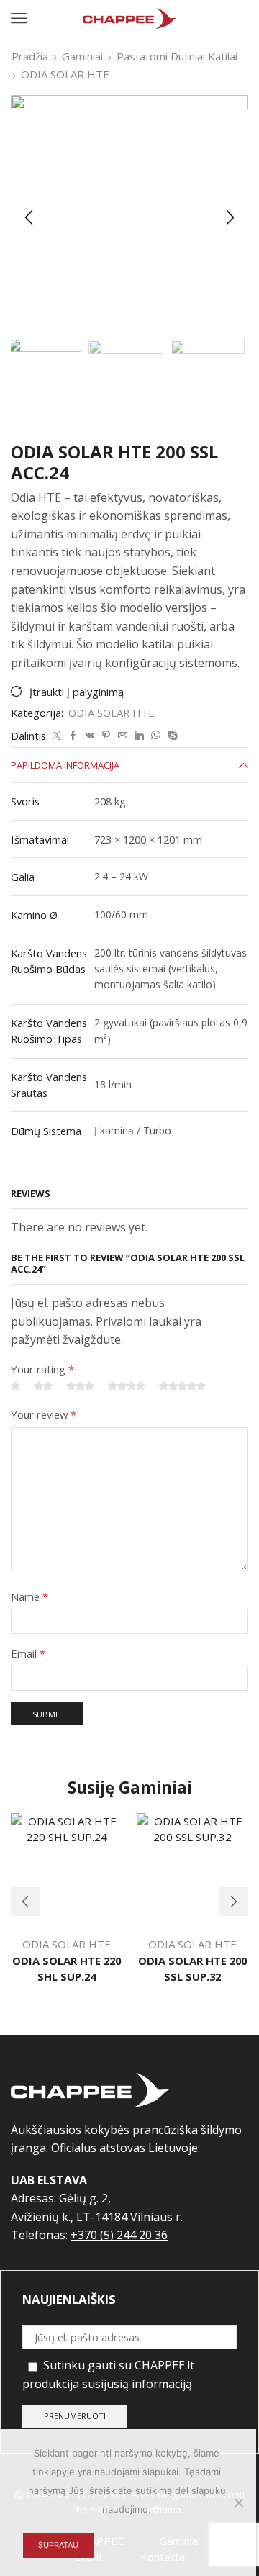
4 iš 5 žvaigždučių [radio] (127, 1387)
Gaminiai (82, 56)
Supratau (58, 2545)
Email (28, 1653)
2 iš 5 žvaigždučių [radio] (43, 1387)
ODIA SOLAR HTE (65, 74)
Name (29, 1596)
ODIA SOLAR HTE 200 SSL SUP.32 (192, 1969)
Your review (44, 1414)
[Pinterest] (106, 736)
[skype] (171, 736)
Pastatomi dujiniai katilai (177, 56)
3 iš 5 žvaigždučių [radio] (80, 1387)
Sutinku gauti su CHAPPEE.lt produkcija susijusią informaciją (108, 2374)
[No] (238, 2503)
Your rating (42, 1369)
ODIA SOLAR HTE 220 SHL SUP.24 (67, 1969)
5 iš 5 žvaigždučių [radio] (182, 1387)
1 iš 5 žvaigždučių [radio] (15, 1387)
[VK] (90, 736)
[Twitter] (56, 736)
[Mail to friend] (123, 736)
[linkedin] (139, 736)
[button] (29, 217)
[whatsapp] (156, 736)
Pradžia (30, 56)
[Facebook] (73, 736)
